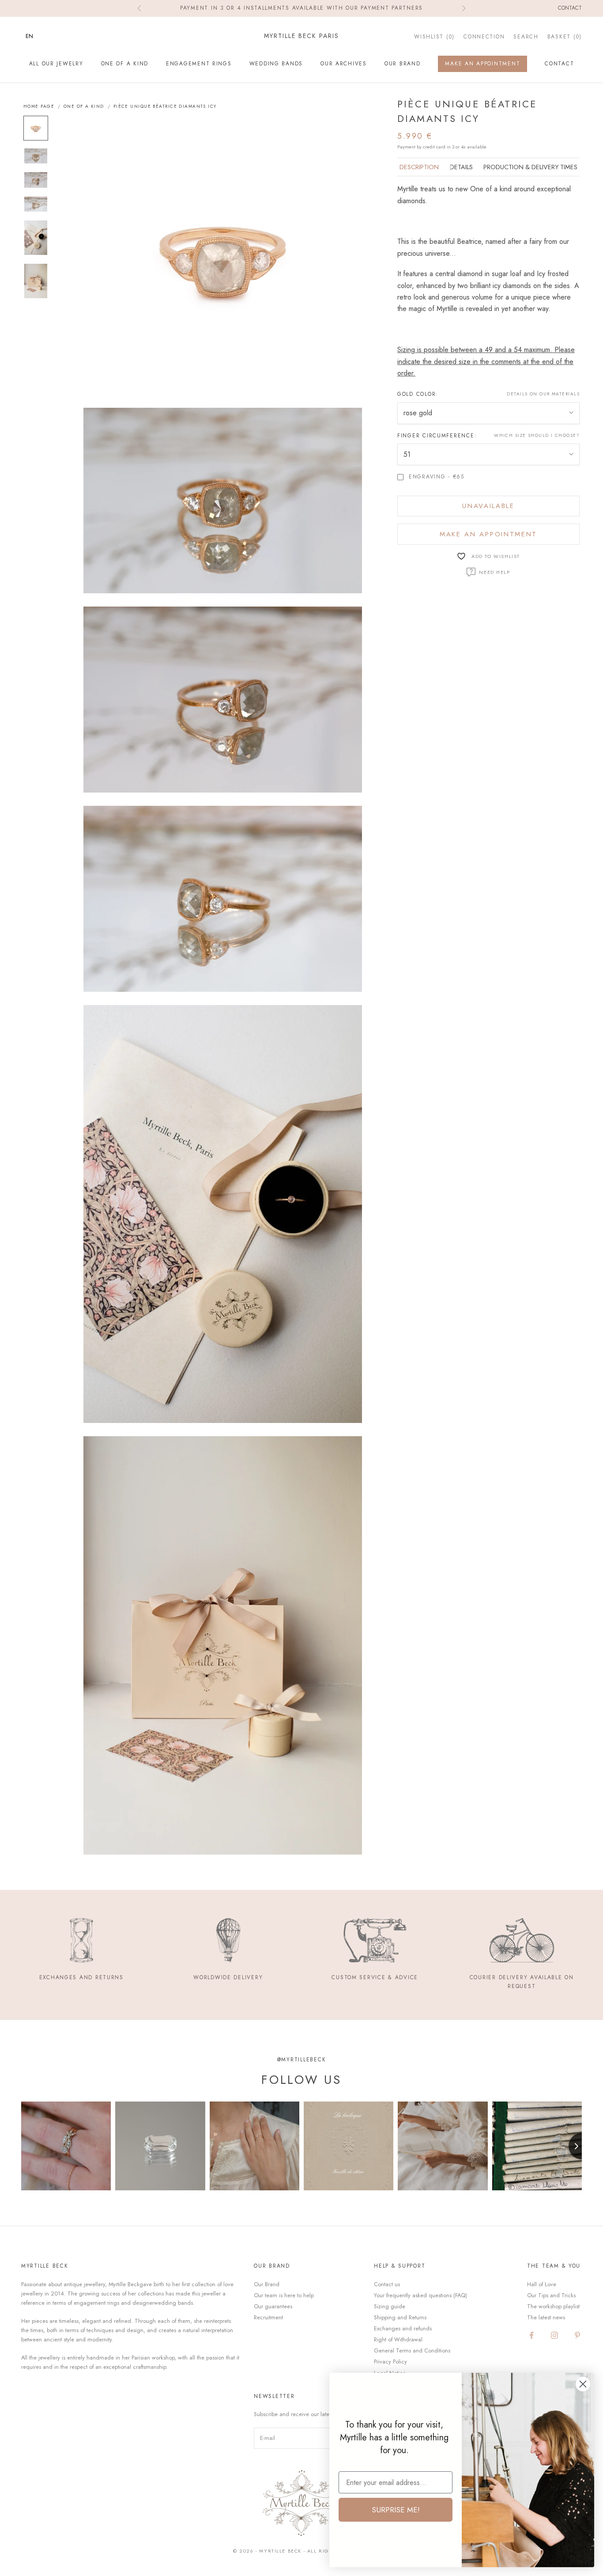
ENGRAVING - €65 (437, 477)
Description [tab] (419, 167)
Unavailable (488, 506)
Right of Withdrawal (398, 2339)
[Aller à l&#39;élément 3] (36, 180)
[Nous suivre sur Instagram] (554, 2335)
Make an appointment (488, 534)
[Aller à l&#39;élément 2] (36, 156)
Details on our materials (543, 394)
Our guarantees (273, 2306)
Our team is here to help (284, 2295)
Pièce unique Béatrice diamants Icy (165, 106)
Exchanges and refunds (403, 2328)
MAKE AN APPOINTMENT (482, 64)
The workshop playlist (553, 2306)
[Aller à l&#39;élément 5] (36, 238)
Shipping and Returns (400, 2317)
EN (29, 36)
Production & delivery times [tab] (530, 167)
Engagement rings (199, 64)
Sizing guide (390, 2306)
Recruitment (268, 2317)
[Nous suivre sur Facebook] (531, 2335)
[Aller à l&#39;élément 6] (36, 281)
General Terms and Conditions (412, 2350)
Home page (39, 106)
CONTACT (559, 64)
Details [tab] (461, 167)
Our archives (344, 64)
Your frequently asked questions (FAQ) (420, 2295)
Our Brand (403, 64)
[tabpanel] (488, 281)
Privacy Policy (390, 2362)
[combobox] (36, 36)
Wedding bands (276, 64)
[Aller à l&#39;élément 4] (36, 204)
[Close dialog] (583, 2384)
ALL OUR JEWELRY (56, 64)
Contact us (387, 2284)
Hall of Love (542, 2284)
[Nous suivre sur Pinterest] (577, 2335)
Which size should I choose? (537, 435)
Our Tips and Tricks (551, 2295)
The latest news (546, 2317)
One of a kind (125, 64)
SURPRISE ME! (396, 2510)
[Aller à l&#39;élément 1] (36, 128)
